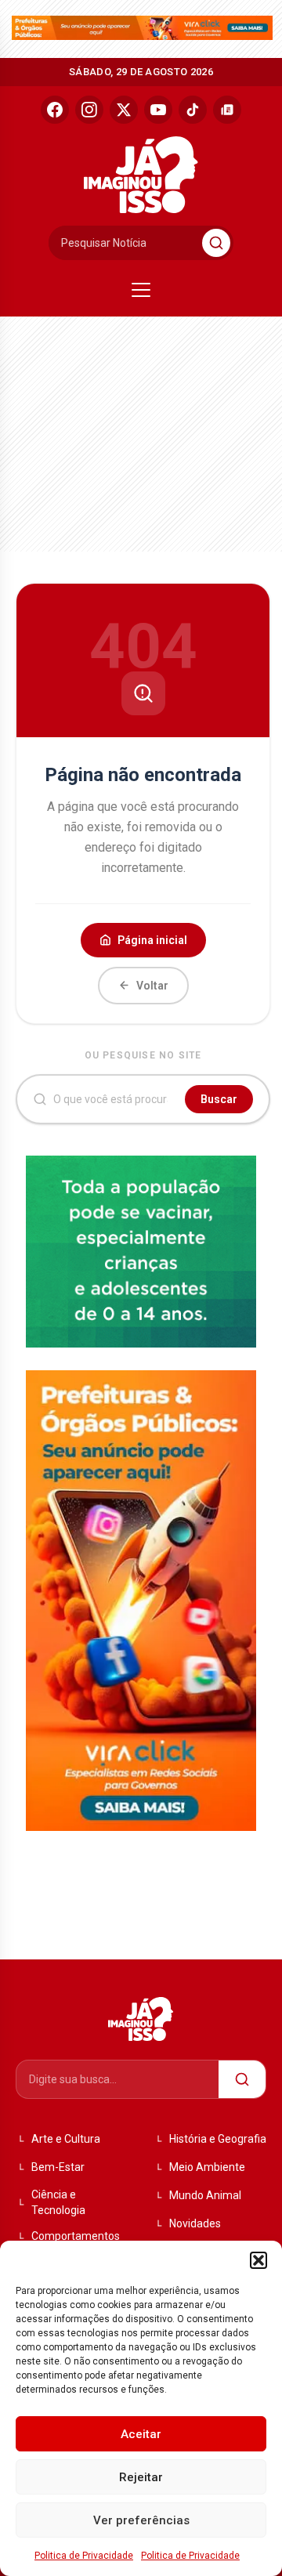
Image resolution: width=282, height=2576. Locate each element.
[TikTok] (193, 110)
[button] (258, 2260)
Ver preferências (141, 2520)
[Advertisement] (129, 430)
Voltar (152, 986)
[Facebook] (55, 110)
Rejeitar (141, 2477)
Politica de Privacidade (84, 2556)
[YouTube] (158, 110)
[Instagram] (89, 110)
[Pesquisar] (216, 243)
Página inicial (152, 940)
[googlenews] (227, 110)
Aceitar (141, 2434)
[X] (124, 110)
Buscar (219, 1099)
